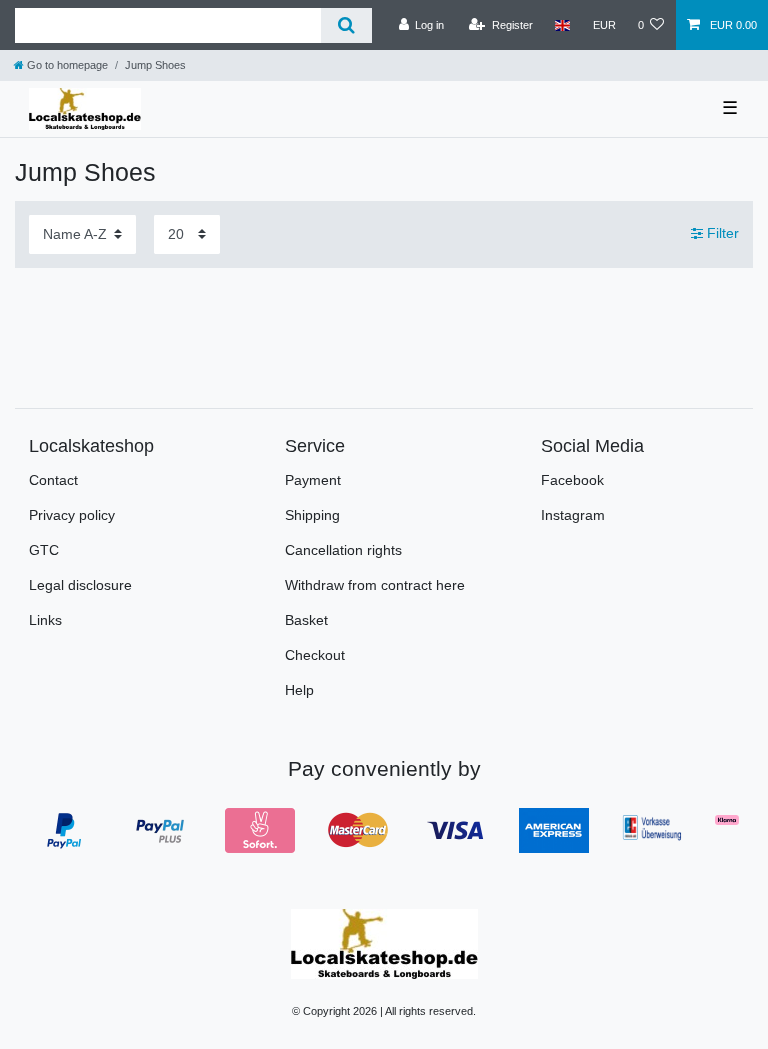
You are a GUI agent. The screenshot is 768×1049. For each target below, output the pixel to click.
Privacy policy (72, 515)
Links (45, 620)
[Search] (346, 25)
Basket (306, 620)
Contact (53, 480)
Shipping (312, 515)
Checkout (315, 655)
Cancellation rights (343, 550)
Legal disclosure (80, 585)
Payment (313, 480)
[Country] (562, 25)
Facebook (572, 480)
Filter (721, 234)
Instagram (573, 515)
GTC (44, 550)
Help (299, 690)
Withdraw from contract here (375, 585)
